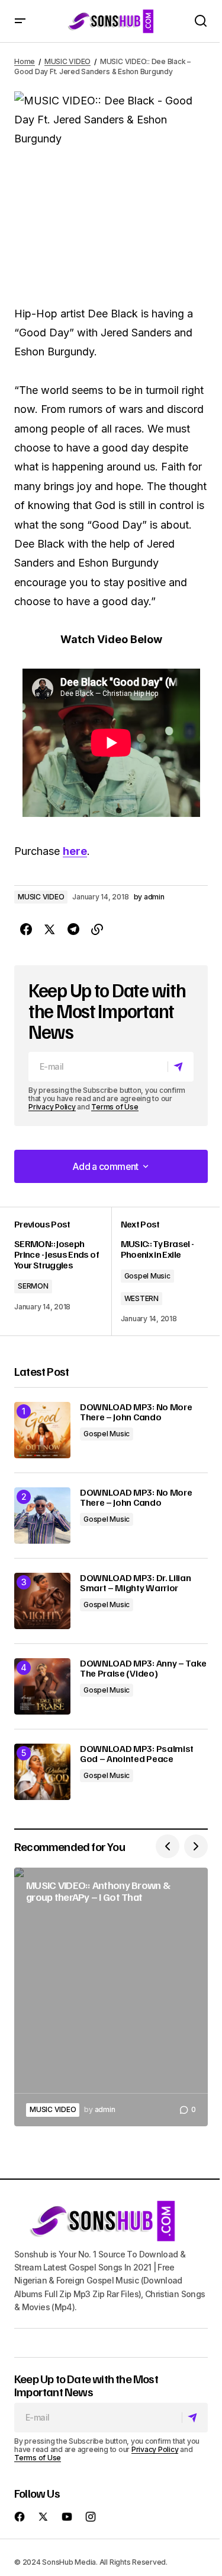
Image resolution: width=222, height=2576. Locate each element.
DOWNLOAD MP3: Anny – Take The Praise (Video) (143, 1669)
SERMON (33, 1286)
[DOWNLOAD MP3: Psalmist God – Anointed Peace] (42, 1772)
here (75, 851)
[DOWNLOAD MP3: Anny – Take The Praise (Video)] (42, 1686)
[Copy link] (97, 930)
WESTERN (141, 1298)
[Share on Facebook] (26, 930)
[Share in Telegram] (73, 930)
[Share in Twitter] (50, 930)
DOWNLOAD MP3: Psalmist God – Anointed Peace (137, 1754)
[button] (20, 21)
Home (25, 61)
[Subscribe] (180, 1067)
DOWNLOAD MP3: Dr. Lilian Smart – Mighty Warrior (135, 1583)
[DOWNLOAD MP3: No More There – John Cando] (42, 1430)
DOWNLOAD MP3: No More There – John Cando (136, 1412)
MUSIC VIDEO (67, 61)
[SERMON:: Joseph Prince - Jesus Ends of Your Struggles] (63, 1271)
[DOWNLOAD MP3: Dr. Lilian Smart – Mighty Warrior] (42, 1601)
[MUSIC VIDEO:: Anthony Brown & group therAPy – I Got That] (111, 1997)
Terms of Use (115, 1107)
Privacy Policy (52, 1107)
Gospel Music (147, 1276)
